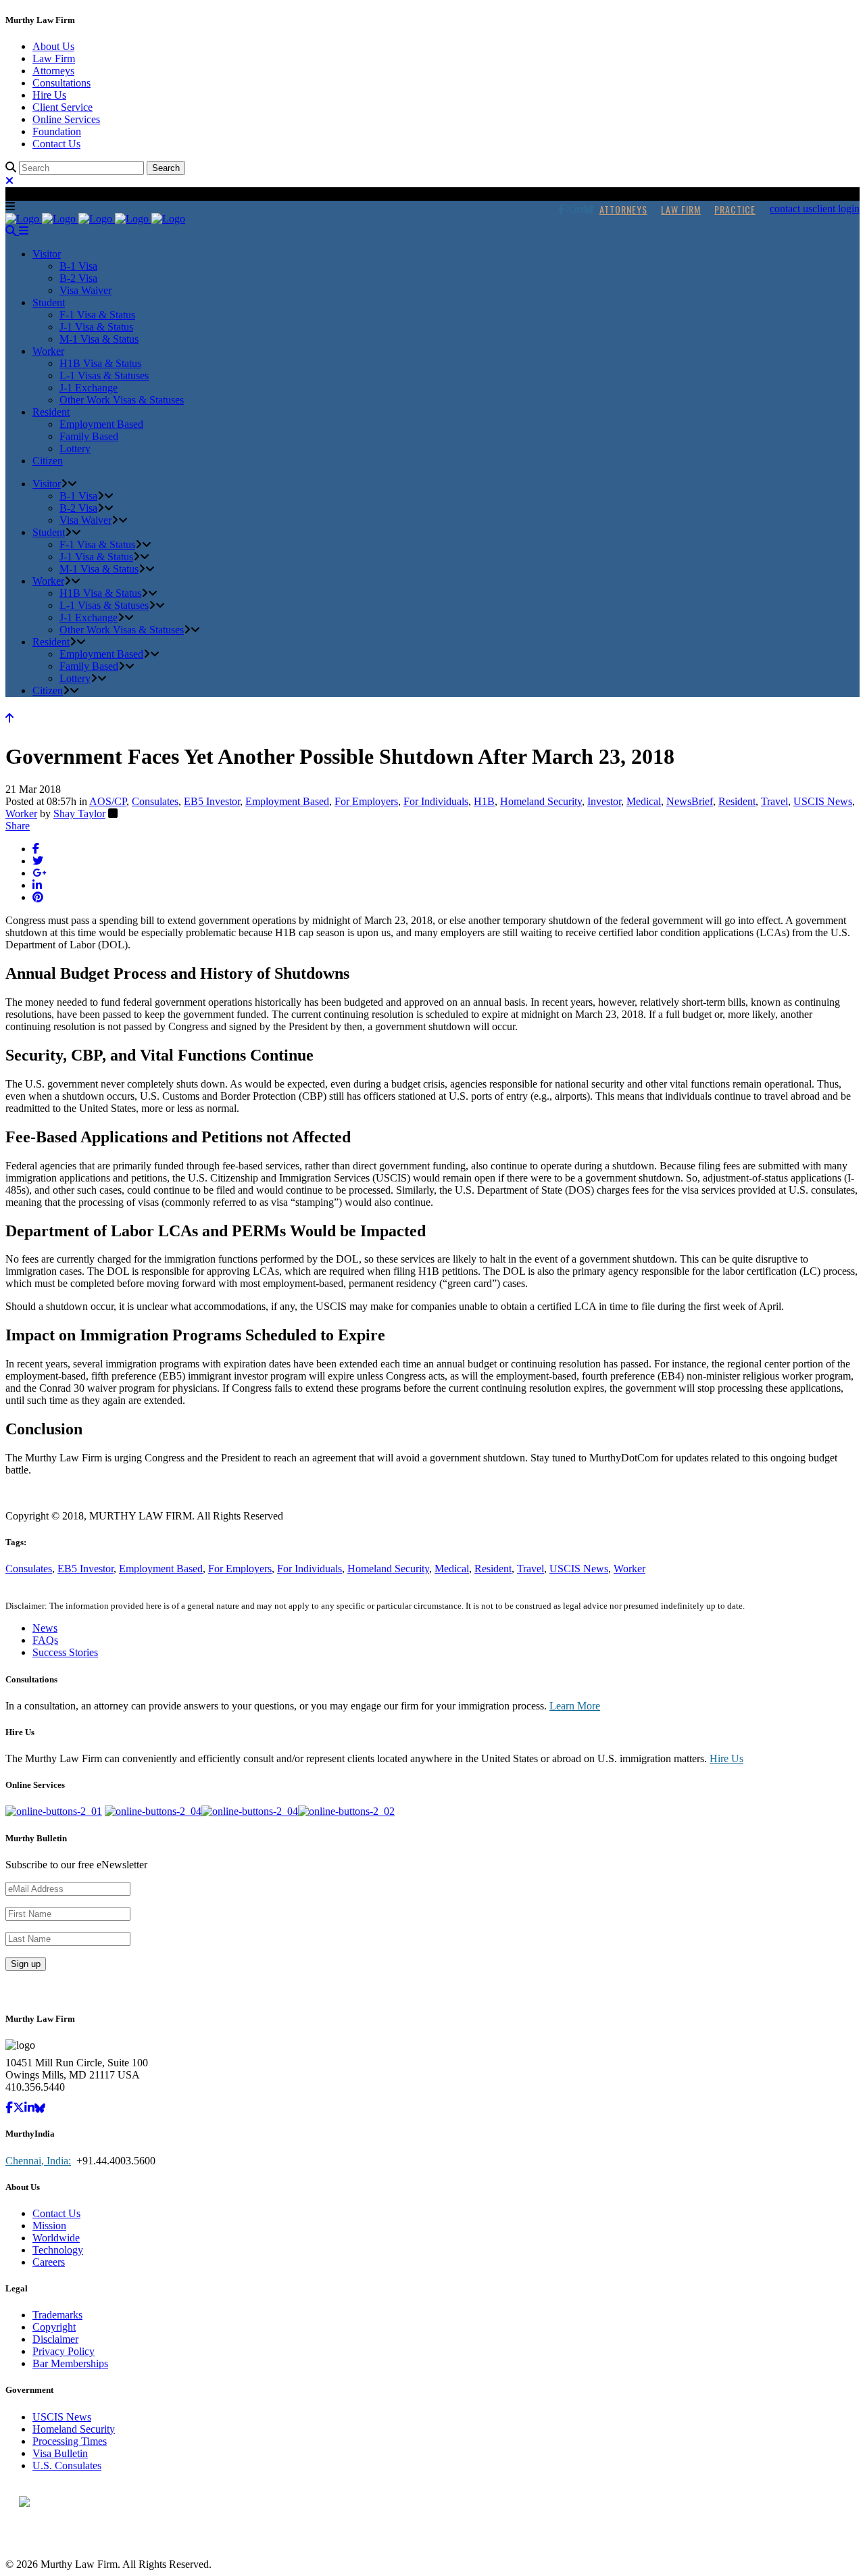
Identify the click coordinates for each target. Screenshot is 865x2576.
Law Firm (54, 58)
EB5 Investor (212, 801)
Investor (604, 801)
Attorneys (53, 71)
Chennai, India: (38, 2161)
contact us (791, 209)
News (45, 1628)
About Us (53, 46)
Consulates (155, 801)
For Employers (366, 801)
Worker (21, 813)
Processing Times (70, 2441)
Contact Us (56, 144)
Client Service (63, 107)
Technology (58, 2250)
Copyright (54, 2327)
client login (836, 209)
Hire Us (49, 95)
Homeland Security (541, 801)
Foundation (57, 131)
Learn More (575, 1706)
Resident (737, 801)
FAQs (45, 1640)
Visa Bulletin (60, 2453)
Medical (644, 801)
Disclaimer (55, 2339)
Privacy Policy (64, 2351)
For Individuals (436, 801)
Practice (735, 209)
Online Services (66, 119)
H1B (484, 801)
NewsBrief (690, 801)
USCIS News (823, 801)
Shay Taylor (79, 813)
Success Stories (65, 1652)
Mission (49, 2226)
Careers (49, 2262)
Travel (774, 801)
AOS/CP (108, 801)
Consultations (61, 83)
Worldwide (56, 2238)
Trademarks (57, 2315)
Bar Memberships (70, 2363)
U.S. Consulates (67, 2465)
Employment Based (287, 801)
